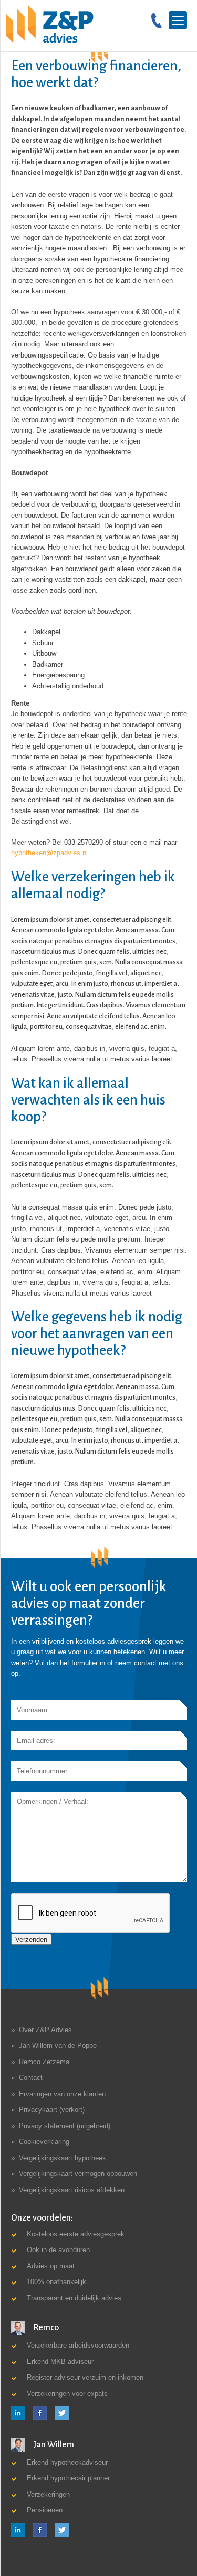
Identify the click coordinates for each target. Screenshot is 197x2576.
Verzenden (31, 1939)
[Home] (50, 24)
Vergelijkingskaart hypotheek (63, 2158)
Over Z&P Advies (45, 2030)
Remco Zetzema (44, 2062)
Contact (31, 2078)
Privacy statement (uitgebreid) (65, 2126)
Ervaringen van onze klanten (62, 2094)
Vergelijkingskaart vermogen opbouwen (78, 2174)
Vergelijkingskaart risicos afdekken (72, 2190)
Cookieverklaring (44, 2142)
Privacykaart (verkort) (52, 2110)
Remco (45, 2328)
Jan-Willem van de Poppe (58, 2046)
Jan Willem (53, 2445)
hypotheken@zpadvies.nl (49, 853)
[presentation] (91, 1913)
